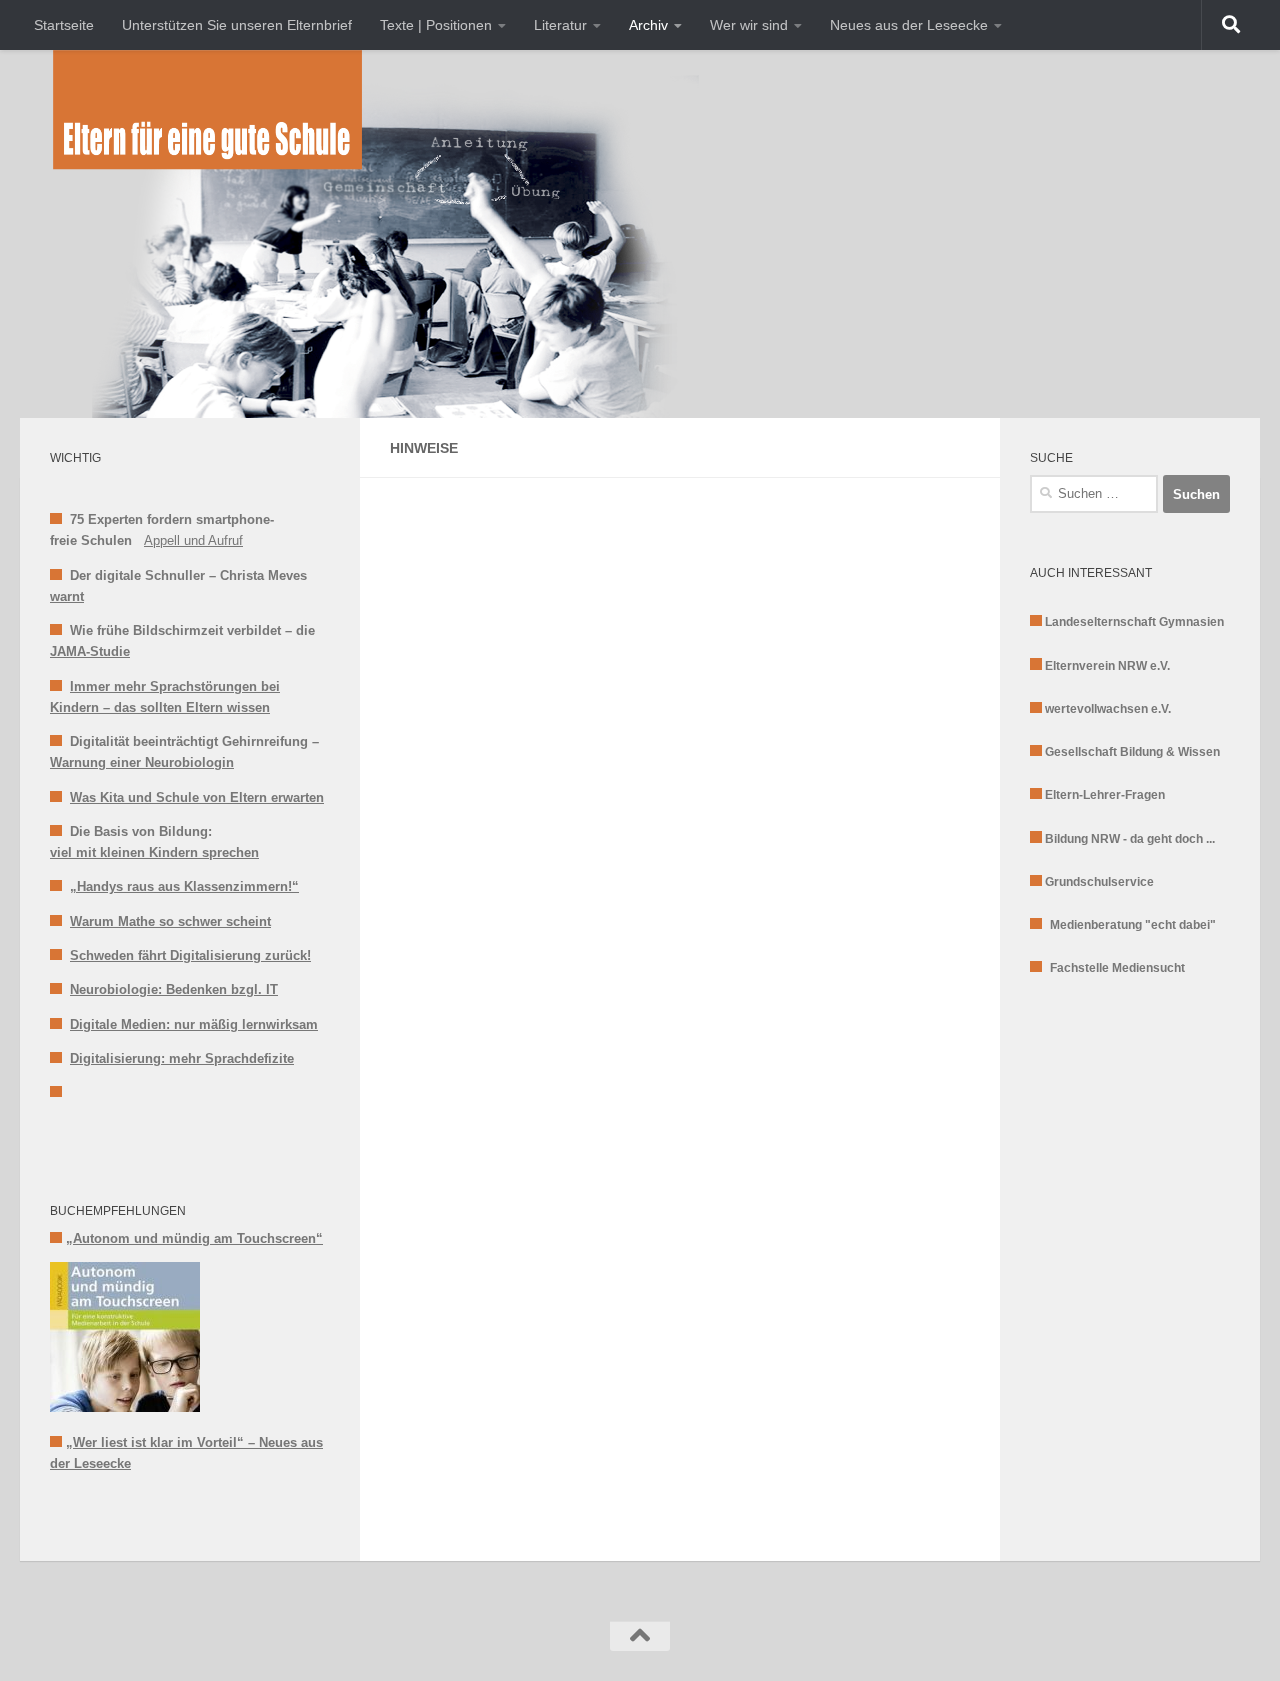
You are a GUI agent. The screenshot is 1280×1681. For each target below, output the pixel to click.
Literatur (560, 25)
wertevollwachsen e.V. (1108, 709)
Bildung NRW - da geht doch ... (1130, 839)
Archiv (648, 25)
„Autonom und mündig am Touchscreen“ (194, 1238)
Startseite (64, 25)
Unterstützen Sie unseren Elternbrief (237, 25)
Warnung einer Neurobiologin (142, 762)
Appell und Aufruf (193, 540)
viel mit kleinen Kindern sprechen (154, 852)
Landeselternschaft (1102, 622)
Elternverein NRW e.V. (1107, 666)
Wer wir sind (749, 25)
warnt (67, 596)
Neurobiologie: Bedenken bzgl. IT (174, 989)
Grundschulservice (1099, 882)
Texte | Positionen (436, 25)
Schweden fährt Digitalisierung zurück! (190, 955)
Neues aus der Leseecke (909, 25)
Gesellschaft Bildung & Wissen (1132, 752)
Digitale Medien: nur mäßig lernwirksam (194, 1024)
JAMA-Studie (90, 651)
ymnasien (1196, 622)
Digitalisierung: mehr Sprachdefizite (182, 1058)
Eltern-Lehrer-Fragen (1105, 795)
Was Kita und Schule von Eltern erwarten (197, 797)
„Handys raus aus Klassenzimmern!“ (184, 886)
